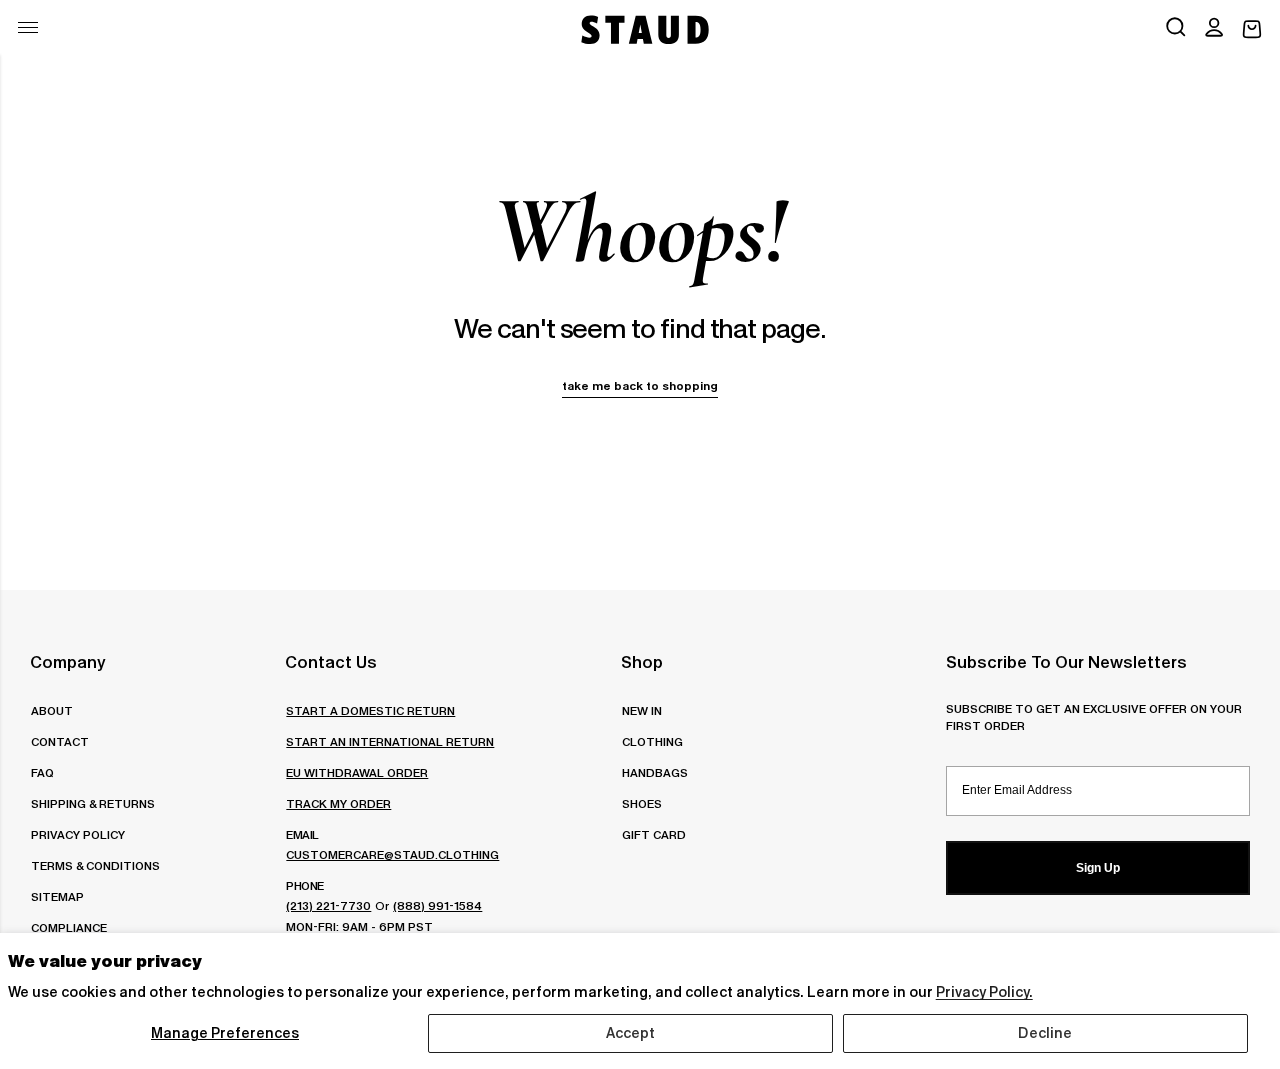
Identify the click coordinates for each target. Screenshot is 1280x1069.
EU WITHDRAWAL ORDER (357, 772)
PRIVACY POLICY (78, 834)
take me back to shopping (640, 385)
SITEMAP (57, 896)
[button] (1214, 29)
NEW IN (642, 710)
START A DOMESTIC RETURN (370, 710)
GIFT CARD (654, 834)
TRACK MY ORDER (338, 803)
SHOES (642, 803)
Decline (1045, 1033)
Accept (631, 1033)
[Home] (643, 29)
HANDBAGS (655, 772)
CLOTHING (652, 741)
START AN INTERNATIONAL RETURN (390, 741)
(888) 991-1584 (437, 905)
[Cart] (1252, 29)
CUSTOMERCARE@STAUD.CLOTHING (392, 854)
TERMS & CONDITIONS (95, 865)
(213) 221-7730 (328, 905)
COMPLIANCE (69, 927)
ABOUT (52, 710)
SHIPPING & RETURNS (93, 803)
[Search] (1176, 29)
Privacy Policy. (984, 992)
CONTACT (60, 741)
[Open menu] (28, 27)
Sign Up (1098, 868)
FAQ (42, 772)
